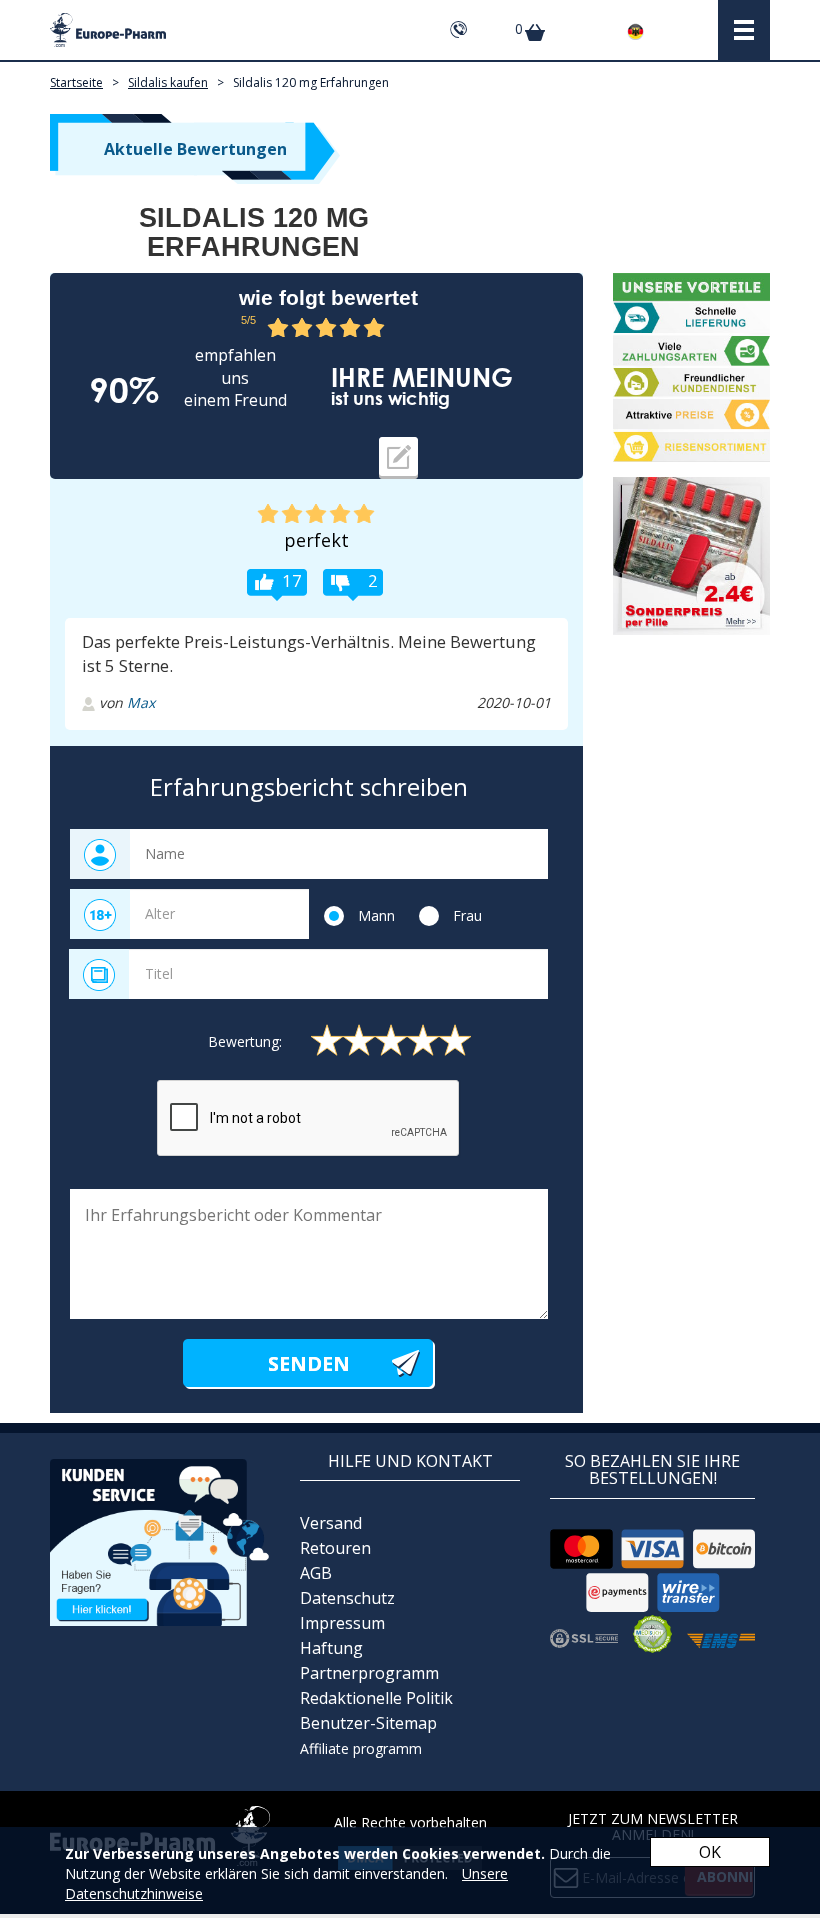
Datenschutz (347, 1598)
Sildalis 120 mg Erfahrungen (311, 82)
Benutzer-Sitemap (368, 1723)
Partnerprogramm (369, 1673)
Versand (331, 1523)
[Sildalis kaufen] (692, 556)
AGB (316, 1573)
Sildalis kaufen (168, 82)
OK (710, 1852)
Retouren (335, 1548)
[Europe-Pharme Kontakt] (160, 1540)
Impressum (342, 1623)
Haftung (331, 1648)
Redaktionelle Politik (376, 1698)
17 (292, 580)
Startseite (76, 82)
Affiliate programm (361, 1748)
